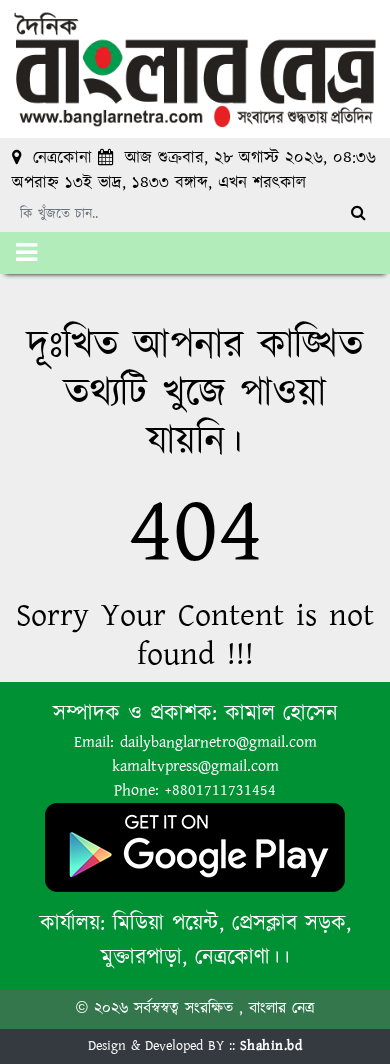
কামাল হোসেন (281, 713)
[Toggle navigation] (26, 253)
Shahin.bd (271, 1046)
